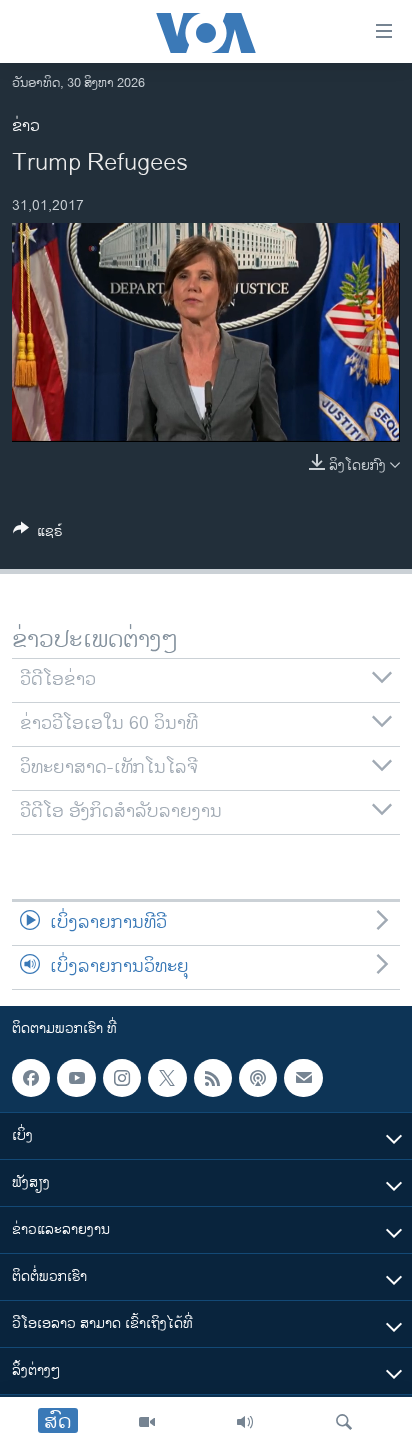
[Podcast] (258, 1078)
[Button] (38, 534)
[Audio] (245, 1422)
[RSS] (213, 1078)
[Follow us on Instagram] (122, 1078)
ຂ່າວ (26, 126)
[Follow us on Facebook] (31, 1078)
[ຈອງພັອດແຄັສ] (303, 1078)
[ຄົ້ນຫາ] (344, 1422)
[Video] (147, 1422)
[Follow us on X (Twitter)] (167, 1078)
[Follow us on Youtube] (76, 1078)
